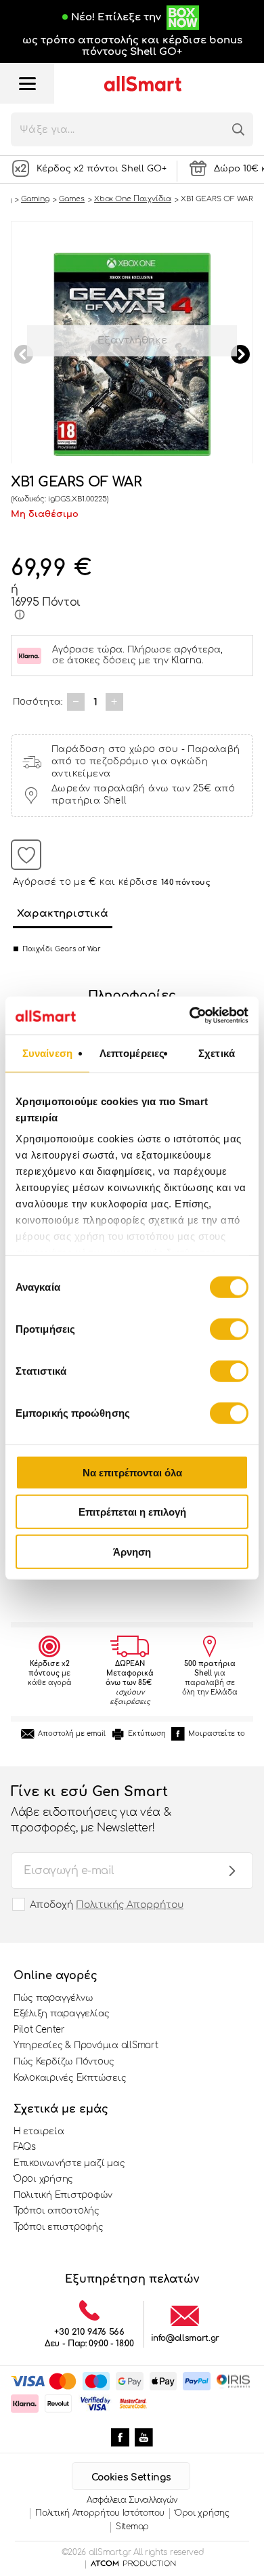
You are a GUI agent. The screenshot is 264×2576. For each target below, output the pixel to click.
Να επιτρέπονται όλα (132, 1472)
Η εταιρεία (39, 2132)
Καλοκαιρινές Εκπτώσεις (70, 2078)
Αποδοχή (107, 1905)
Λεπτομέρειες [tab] (132, 1053)
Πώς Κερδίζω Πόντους (64, 2062)
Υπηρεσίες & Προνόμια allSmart (86, 2045)
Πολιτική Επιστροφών (63, 2195)
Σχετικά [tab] (217, 1053)
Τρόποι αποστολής (57, 2211)
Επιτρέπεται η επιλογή (132, 1512)
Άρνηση (132, 1551)
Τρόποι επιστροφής (59, 2227)
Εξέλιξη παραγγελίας (62, 2014)
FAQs (25, 2147)
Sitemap (132, 2527)
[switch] (229, 1329)
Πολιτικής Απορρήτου (130, 1905)
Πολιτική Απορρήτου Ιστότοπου (100, 2513)
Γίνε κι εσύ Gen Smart (91, 1809)
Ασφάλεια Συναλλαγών (132, 2500)
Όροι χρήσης (43, 2179)
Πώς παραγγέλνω (53, 1998)
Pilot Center (39, 2030)
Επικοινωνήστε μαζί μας (69, 2163)
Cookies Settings (131, 2477)
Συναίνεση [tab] (47, 1053)
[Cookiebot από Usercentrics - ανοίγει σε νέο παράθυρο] (190, 1016)
